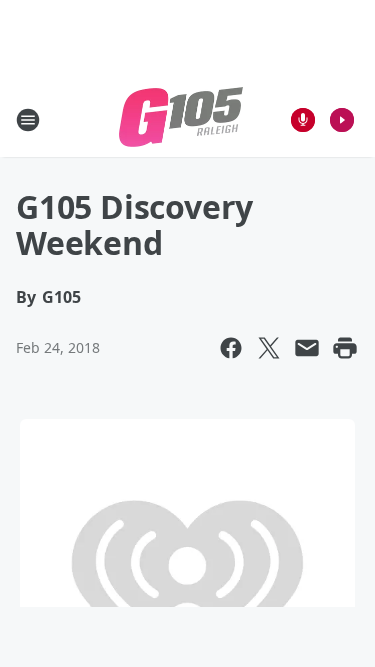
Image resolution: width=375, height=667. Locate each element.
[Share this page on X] (269, 348)
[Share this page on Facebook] (231, 348)
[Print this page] (345, 348)
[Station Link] (181, 119)
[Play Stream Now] (342, 120)
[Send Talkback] (303, 120)
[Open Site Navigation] (28, 120)
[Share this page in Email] (307, 348)
